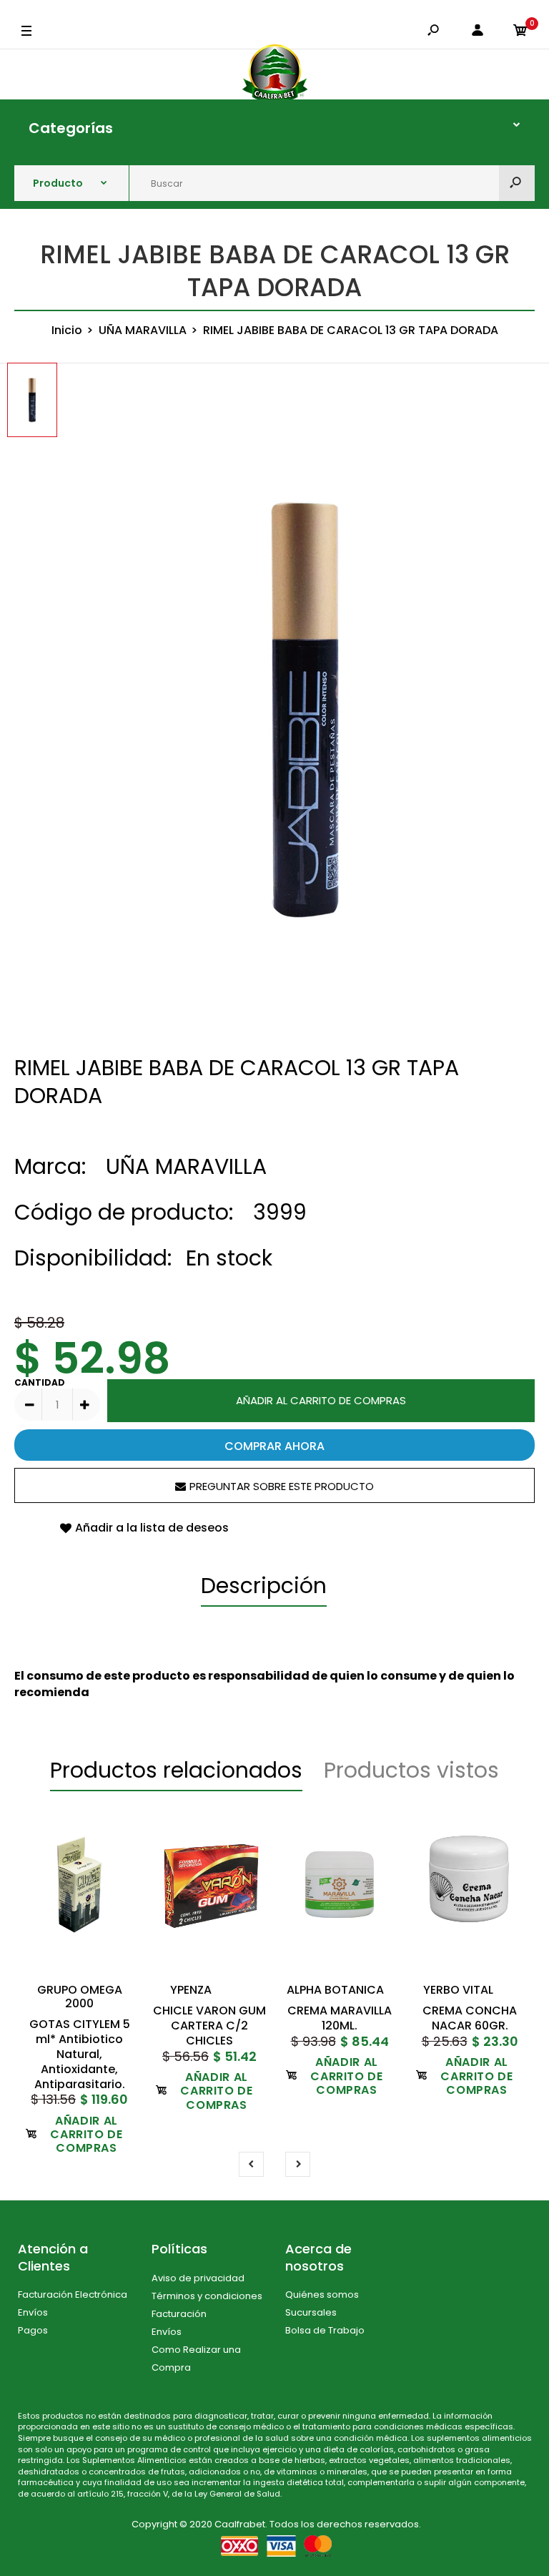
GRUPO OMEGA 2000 (80, 1997)
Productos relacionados (176, 1770)
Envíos (33, 2312)
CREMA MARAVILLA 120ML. (340, 2018)
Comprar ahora (274, 1446)
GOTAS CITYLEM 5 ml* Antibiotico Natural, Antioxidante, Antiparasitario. (80, 2055)
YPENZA (191, 1990)
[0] (520, 31)
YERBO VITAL (458, 1990)
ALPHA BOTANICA (335, 1990)
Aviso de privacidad (198, 2278)
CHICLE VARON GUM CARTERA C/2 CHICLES (209, 2026)
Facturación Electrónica (73, 2295)
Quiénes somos (322, 2295)
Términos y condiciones (207, 2296)
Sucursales (311, 2312)
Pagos (33, 2330)
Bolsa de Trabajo (325, 2330)
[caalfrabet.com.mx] (275, 74)
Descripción (264, 1586)
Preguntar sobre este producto (282, 1486)
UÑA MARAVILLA (186, 1166)
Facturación (179, 2314)
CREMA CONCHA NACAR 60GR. (470, 2018)
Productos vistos (411, 1770)
